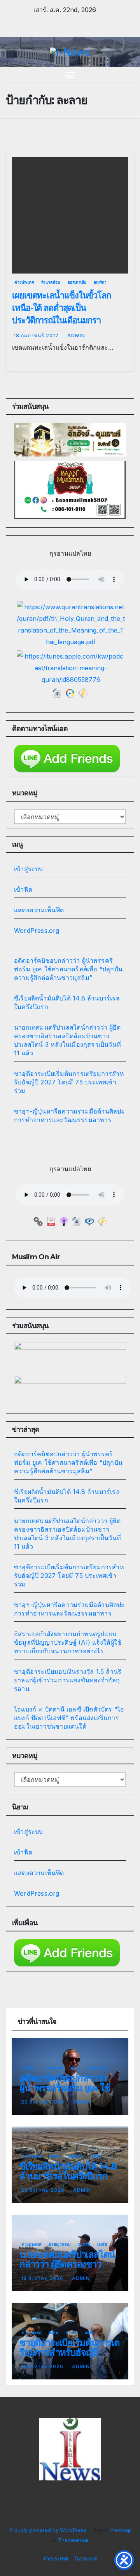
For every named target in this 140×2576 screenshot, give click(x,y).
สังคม (53, 2332)
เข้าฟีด (23, 889)
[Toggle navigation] (70, 75)
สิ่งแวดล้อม (51, 282)
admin (76, 336)
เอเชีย (95, 2156)
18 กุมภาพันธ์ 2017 (37, 336)
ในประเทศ (86, 2559)
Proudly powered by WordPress (49, 2530)
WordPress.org (37, 931)
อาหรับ (54, 2156)
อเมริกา (100, 282)
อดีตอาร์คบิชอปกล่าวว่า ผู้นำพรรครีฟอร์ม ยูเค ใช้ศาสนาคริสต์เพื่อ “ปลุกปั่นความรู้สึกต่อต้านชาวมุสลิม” (68, 969)
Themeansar (73, 2540)
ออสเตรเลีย (77, 282)
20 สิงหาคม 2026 (44, 2102)
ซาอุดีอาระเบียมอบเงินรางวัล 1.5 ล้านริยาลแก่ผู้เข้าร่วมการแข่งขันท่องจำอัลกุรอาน (68, 1680)
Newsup (121, 2530)
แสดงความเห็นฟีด (39, 910)
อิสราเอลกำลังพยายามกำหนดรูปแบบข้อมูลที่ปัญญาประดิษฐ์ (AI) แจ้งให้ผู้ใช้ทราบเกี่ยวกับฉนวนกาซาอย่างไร (68, 1642)
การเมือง (29, 2068)
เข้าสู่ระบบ (29, 869)
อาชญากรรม (98, 2068)
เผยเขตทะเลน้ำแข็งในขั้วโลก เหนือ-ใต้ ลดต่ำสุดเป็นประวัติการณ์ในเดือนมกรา (61, 308)
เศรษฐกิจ (75, 2156)
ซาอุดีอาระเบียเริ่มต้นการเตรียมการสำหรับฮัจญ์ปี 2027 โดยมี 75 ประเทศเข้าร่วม (69, 1082)
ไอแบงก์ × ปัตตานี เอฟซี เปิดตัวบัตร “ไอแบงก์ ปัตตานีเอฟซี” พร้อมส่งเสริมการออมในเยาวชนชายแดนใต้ (69, 1718)
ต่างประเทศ (24, 282)
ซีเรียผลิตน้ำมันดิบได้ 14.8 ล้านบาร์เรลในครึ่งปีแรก (68, 2171)
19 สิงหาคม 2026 (43, 2278)
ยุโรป (75, 2068)
